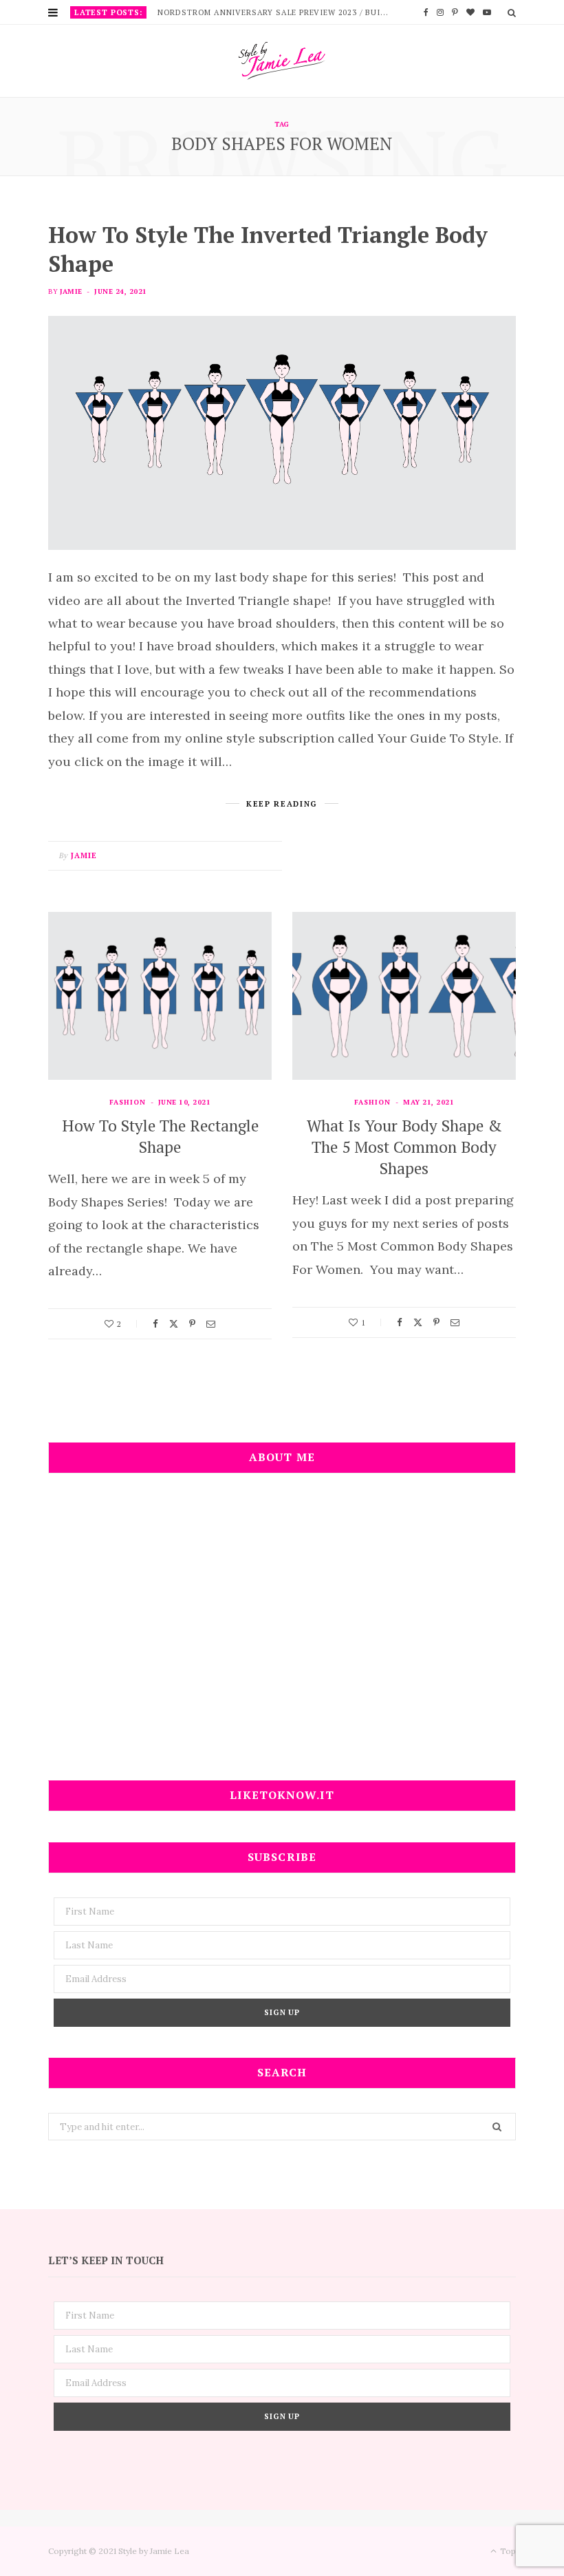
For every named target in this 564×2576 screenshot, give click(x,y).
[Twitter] (174, 1324)
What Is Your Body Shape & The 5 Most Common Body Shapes (404, 1147)
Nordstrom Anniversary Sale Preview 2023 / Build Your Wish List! (277, 12)
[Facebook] (155, 1324)
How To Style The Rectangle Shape (160, 1136)
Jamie (71, 291)
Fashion (128, 1102)
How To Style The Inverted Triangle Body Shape (268, 249)
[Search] (512, 12)
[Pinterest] (192, 1324)
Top (507, 2551)
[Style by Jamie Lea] (282, 61)
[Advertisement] (282, 1636)
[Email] (211, 1324)
